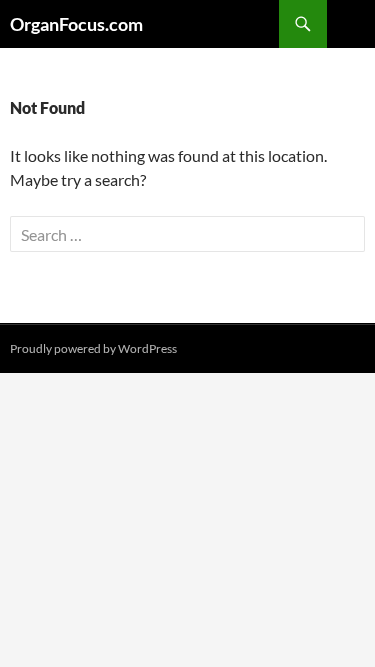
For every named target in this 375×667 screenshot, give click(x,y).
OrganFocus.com (76, 24)
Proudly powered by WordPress (93, 348)
